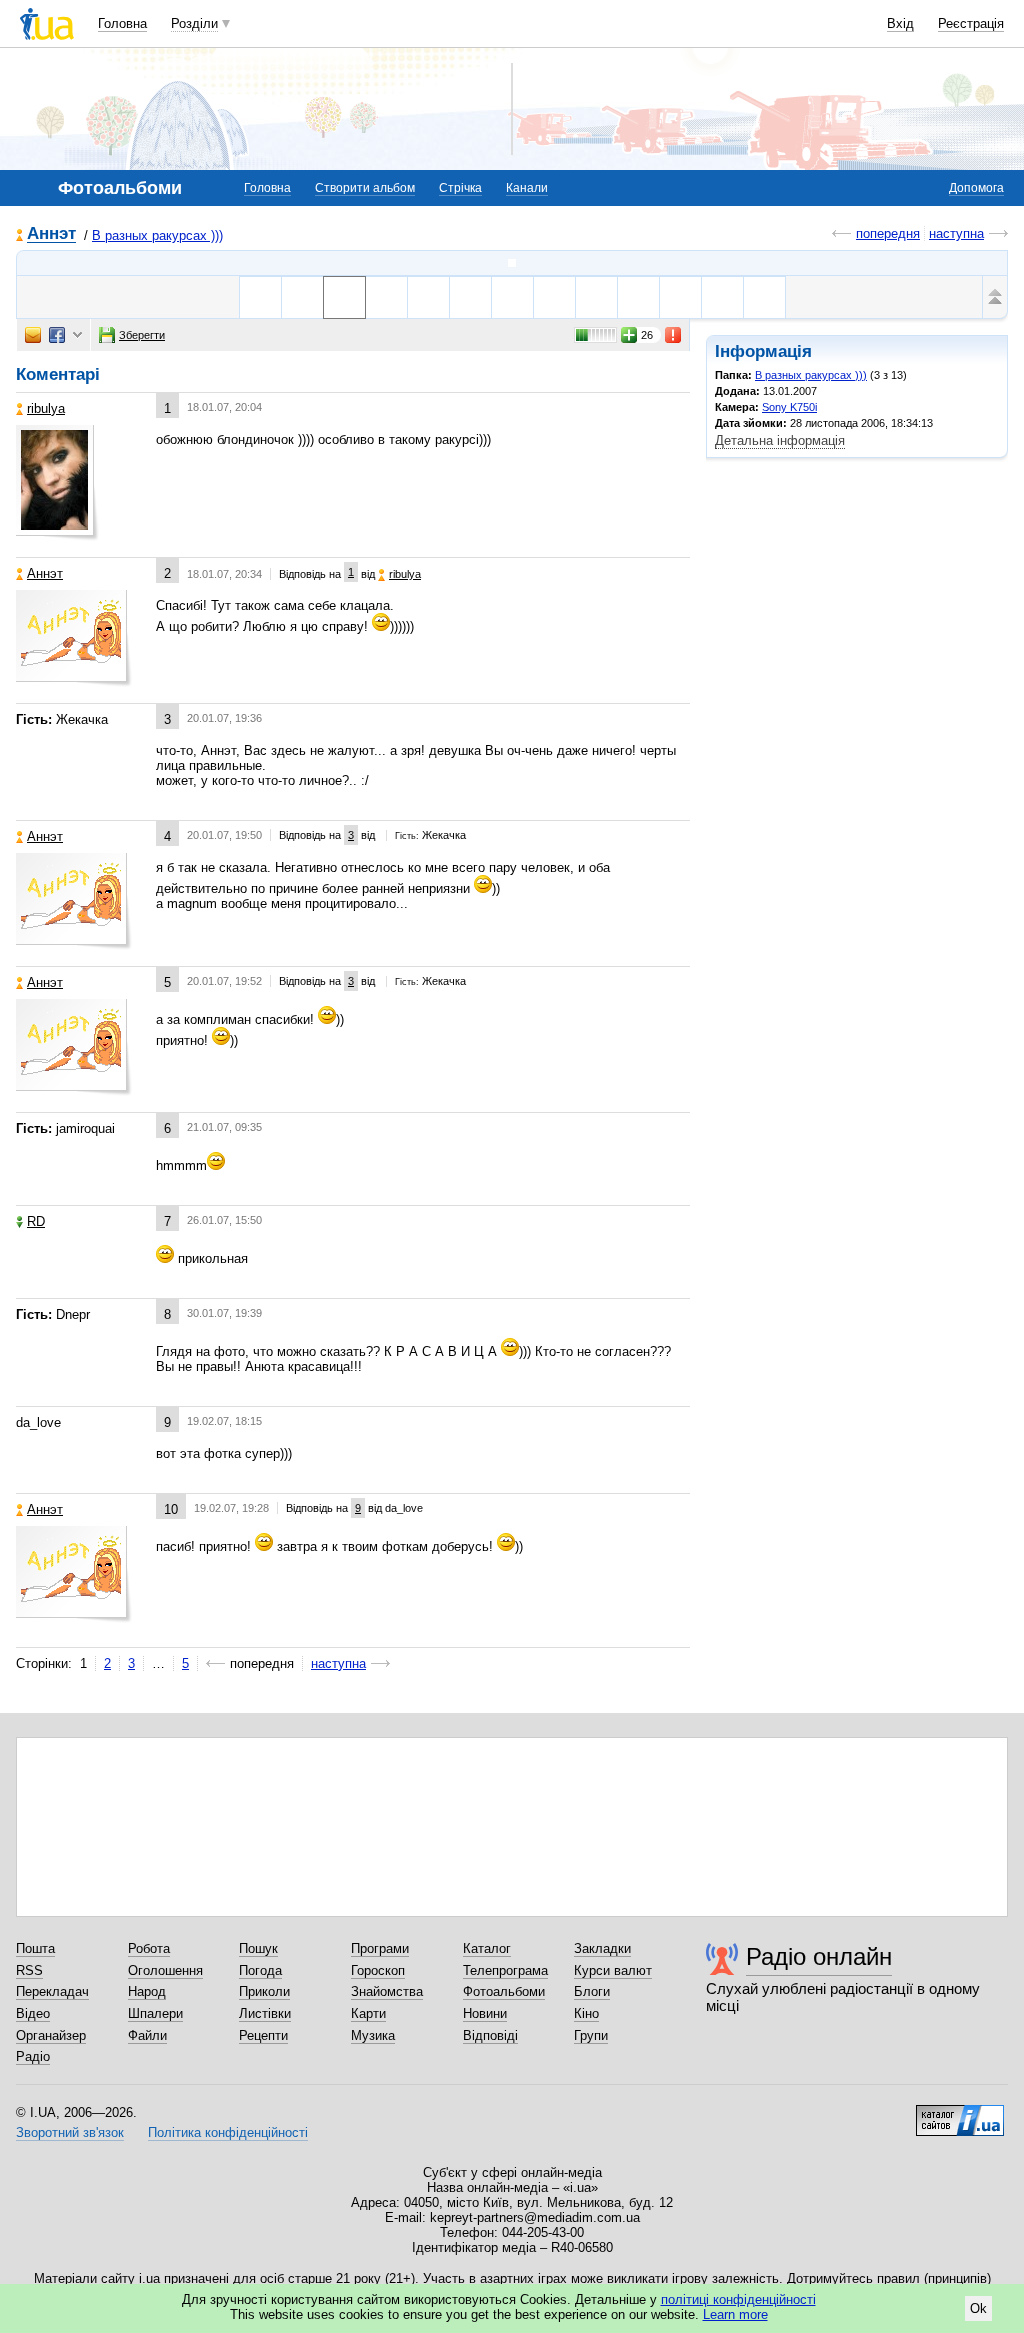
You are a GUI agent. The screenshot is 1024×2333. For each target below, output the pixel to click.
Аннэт (51, 234)
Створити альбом (365, 188)
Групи (591, 2035)
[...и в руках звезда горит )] (722, 297)
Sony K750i (789, 407)
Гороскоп (378, 1970)
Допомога (976, 188)
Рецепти (263, 2035)
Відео (33, 2013)
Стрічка (460, 188)
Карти (368, 2013)
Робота (149, 1948)
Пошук (258, 1948)
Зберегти (142, 335)
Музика (373, 2035)
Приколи (264, 1991)
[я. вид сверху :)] (386, 297)
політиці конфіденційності (738, 2299)
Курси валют (613, 1970)
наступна (956, 233)
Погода (260, 1970)
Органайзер (51, 2035)
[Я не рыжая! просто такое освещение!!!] (302, 297)
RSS (29, 1970)
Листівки (265, 2013)
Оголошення (165, 1970)
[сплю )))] (680, 297)
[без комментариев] (512, 297)
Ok (978, 2308)
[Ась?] (470, 297)
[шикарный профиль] (260, 297)
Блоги (592, 1991)
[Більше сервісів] (77, 335)
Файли (147, 2035)
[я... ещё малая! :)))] (428, 297)
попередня (888, 233)
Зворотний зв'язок (70, 2132)
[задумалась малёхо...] (554, 297)
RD (36, 1221)
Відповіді (490, 2035)
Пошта (35, 1948)
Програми (380, 1948)
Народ (147, 1991)
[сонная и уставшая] (596, 297)
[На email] (33, 335)
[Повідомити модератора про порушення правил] (674, 335)
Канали (527, 188)
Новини (485, 2013)
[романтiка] (764, 297)
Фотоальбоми (504, 1991)
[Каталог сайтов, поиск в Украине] (960, 2113)
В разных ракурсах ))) (157, 235)
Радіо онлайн (819, 1956)
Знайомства (387, 1991)
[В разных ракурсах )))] (512, 263)
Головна (122, 23)
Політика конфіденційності (228, 2132)
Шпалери (155, 2013)
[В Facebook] (57, 335)
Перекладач (52, 1991)
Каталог (487, 1948)
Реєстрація (971, 23)
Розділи (194, 23)
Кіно (586, 2013)
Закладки (602, 1948)
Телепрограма (505, 1970)
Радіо (33, 2056)
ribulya (46, 408)
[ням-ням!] (638, 297)
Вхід (900, 23)
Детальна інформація (780, 440)
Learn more (735, 2314)
